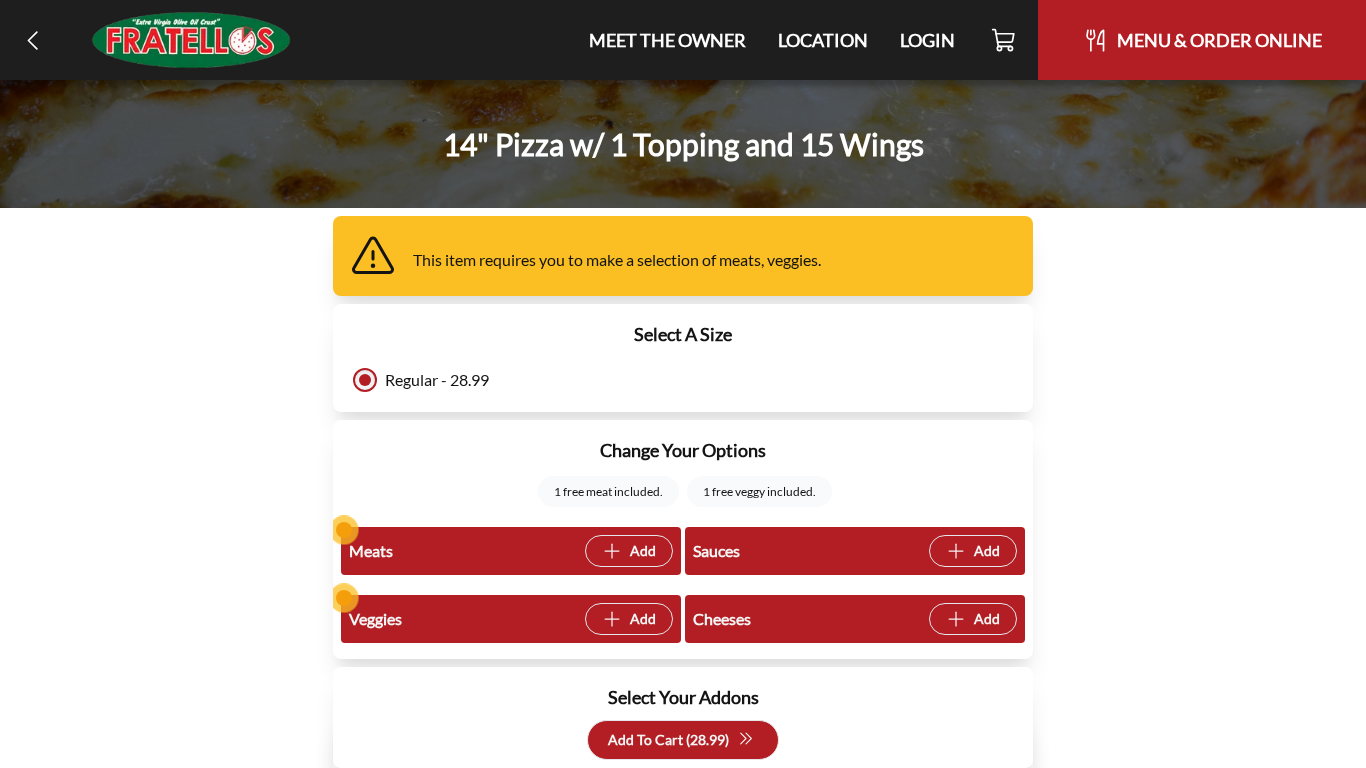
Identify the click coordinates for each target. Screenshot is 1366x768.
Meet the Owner (667, 40)
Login (927, 40)
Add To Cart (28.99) (668, 739)
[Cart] (1004, 40)
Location (823, 40)
